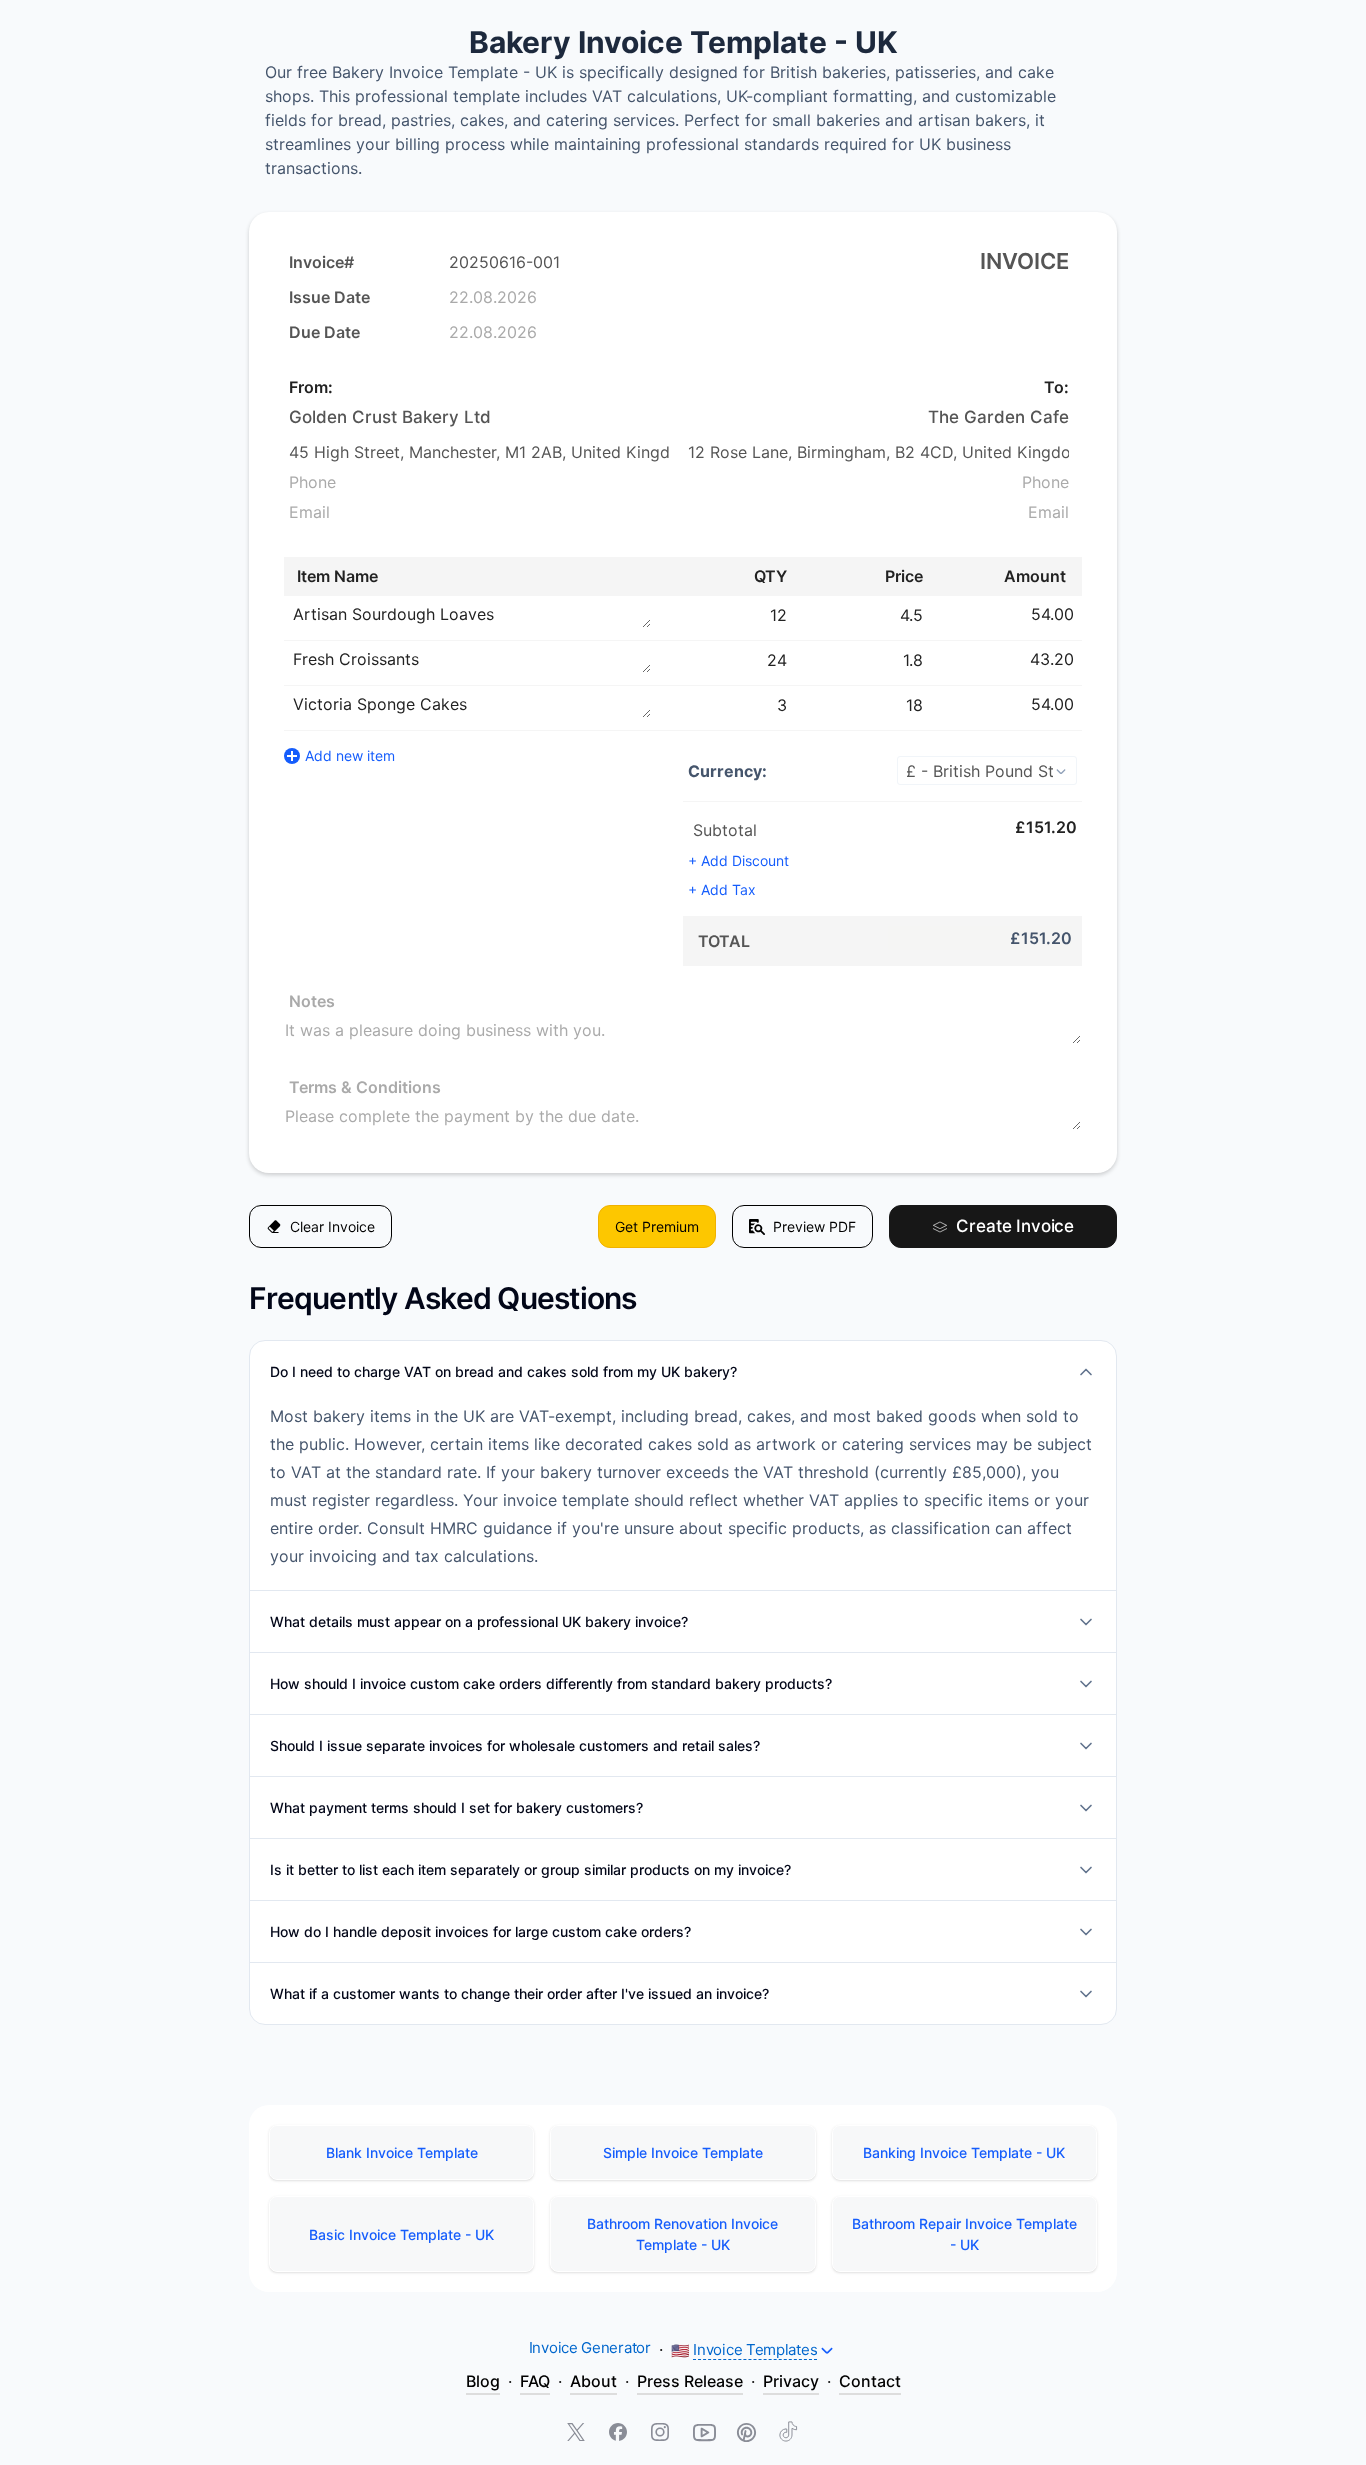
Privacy (791, 2381)
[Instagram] (662, 2434)
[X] (578, 2434)
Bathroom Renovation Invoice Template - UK (682, 2234)
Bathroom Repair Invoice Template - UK (964, 2234)
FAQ (535, 2381)
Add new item (350, 755)
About (593, 2381)
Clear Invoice (332, 1226)
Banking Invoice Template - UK (964, 2152)
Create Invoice (1015, 1226)
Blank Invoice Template (402, 2152)
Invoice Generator (590, 2347)
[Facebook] (620, 2434)
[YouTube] (704, 2434)
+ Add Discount (738, 860)
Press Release (690, 2381)
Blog (483, 2381)
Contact (870, 2381)
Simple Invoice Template (683, 2152)
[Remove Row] (1084, 614)
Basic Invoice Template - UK (401, 2234)
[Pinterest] (746, 2434)
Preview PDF (814, 1226)
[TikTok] (788, 2434)
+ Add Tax (722, 889)
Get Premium (657, 1226)
